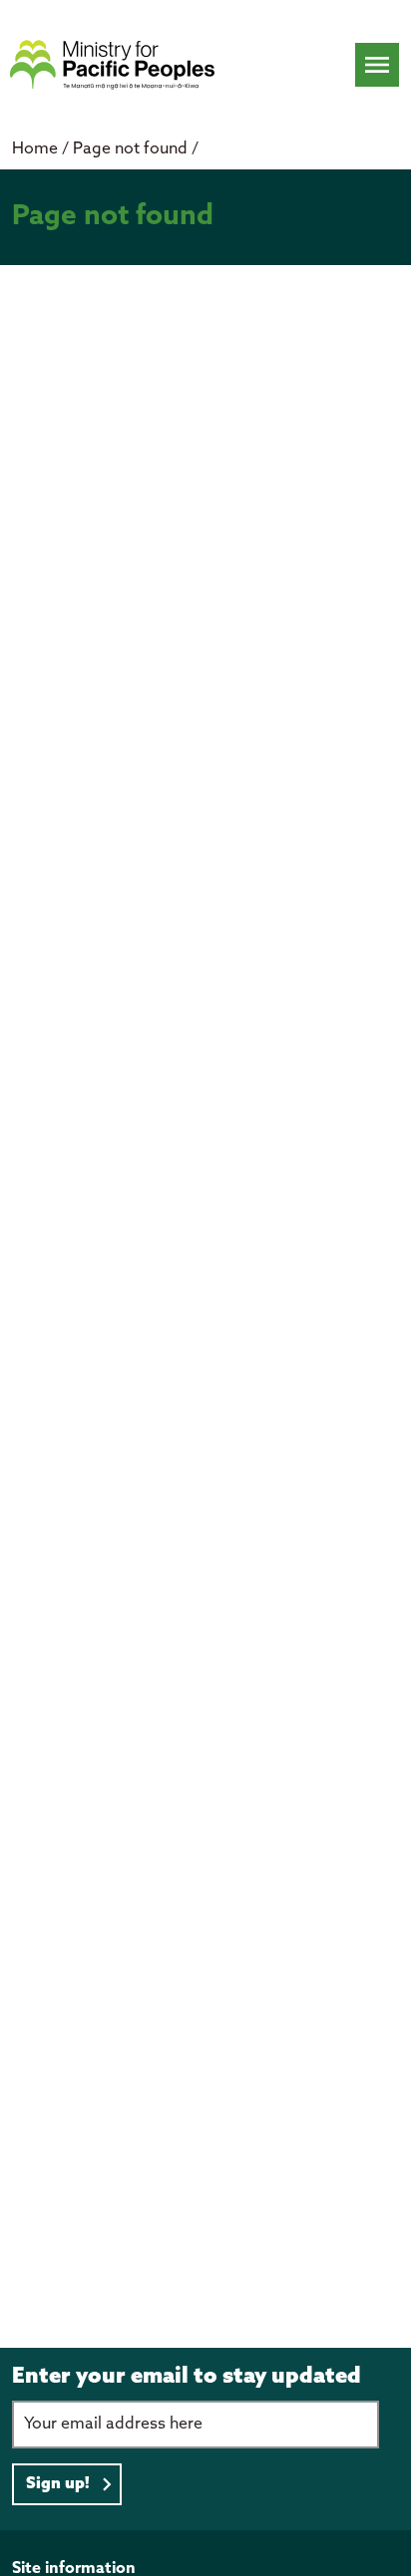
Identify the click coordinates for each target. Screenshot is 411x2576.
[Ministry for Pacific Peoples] (112, 65)
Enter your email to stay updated (187, 2377)
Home (35, 149)
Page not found (132, 149)
